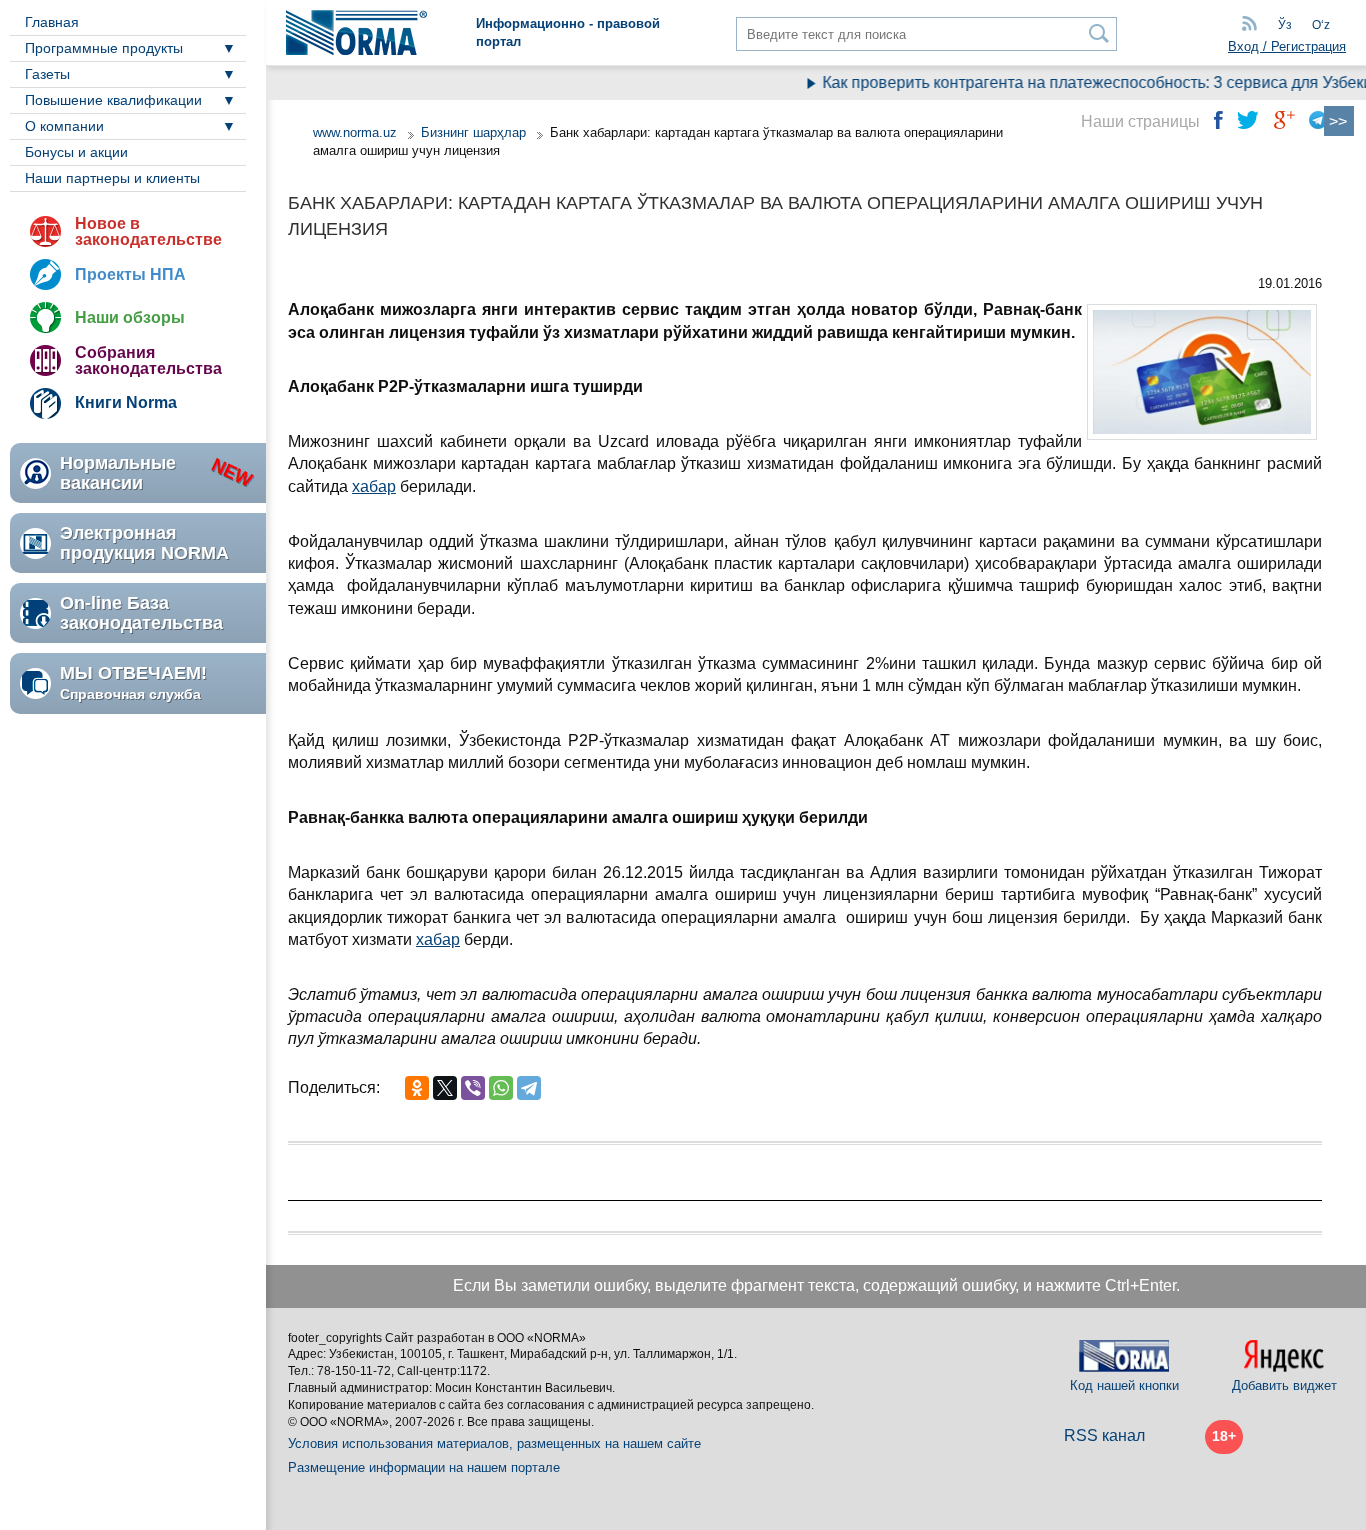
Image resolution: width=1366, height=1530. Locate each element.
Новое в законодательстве (148, 231)
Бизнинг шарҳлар (473, 132)
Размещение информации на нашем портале (424, 1467)
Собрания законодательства (148, 360)
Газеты (47, 74)
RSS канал (1104, 1435)
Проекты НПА (130, 274)
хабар (374, 486)
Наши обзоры (130, 317)
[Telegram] (529, 1088)
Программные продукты (104, 48)
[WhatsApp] (501, 1088)
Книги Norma (126, 402)
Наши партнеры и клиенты (112, 178)
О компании (64, 126)
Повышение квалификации (113, 100)
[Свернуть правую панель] (1339, 121)
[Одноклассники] (417, 1088)
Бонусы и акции (76, 152)
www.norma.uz (355, 132)
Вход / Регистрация (1287, 46)
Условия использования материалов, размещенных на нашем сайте (494, 1443)
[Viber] (473, 1088)
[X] (445, 1088)
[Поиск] (1099, 33)
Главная (52, 22)
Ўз (1285, 25)
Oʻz (1321, 25)
